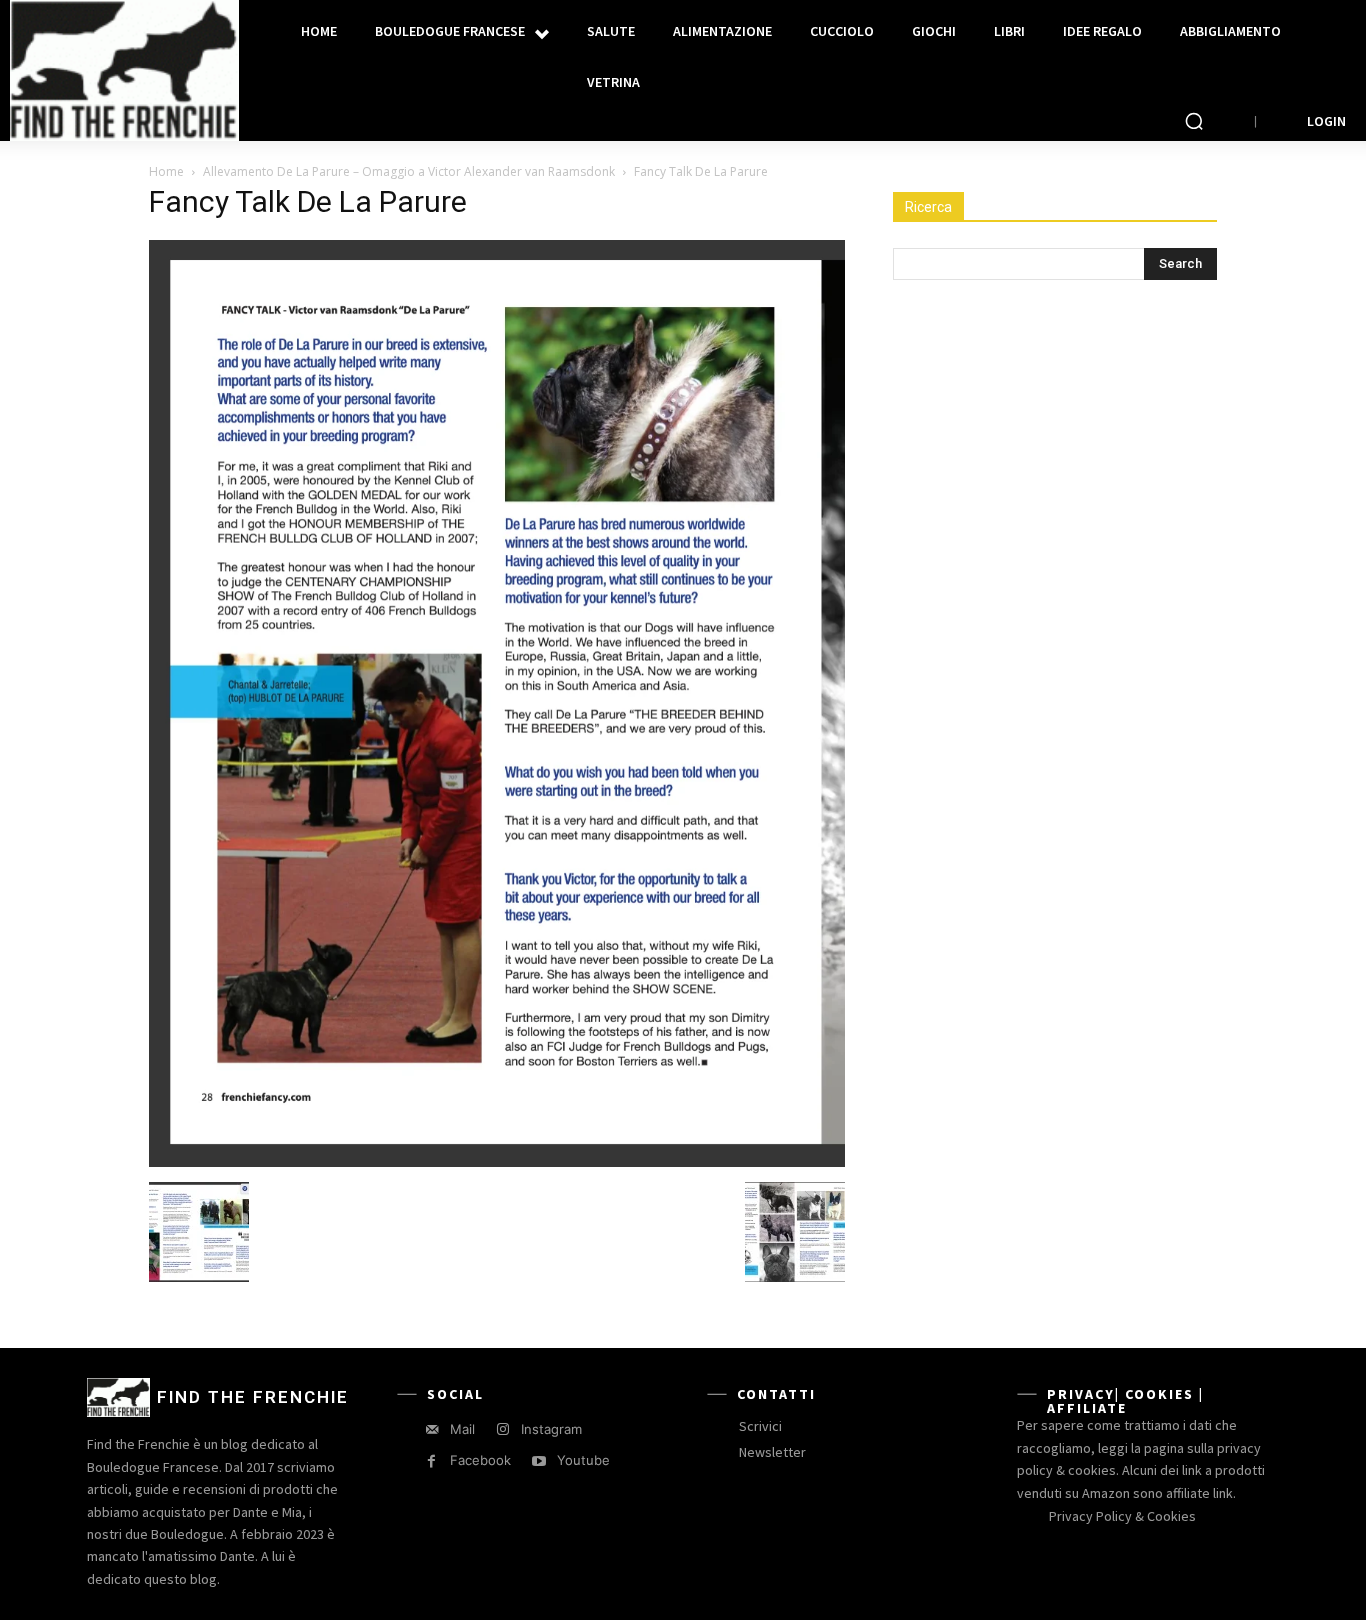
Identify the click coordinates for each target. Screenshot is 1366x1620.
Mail (462, 1429)
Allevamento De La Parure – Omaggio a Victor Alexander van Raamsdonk (409, 171)
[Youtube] (538, 1461)
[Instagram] (502, 1429)
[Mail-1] (431, 1429)
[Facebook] (431, 1461)
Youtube (583, 1460)
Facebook (480, 1460)
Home (166, 171)
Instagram (551, 1429)
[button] (1194, 121)
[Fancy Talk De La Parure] (497, 1161)
